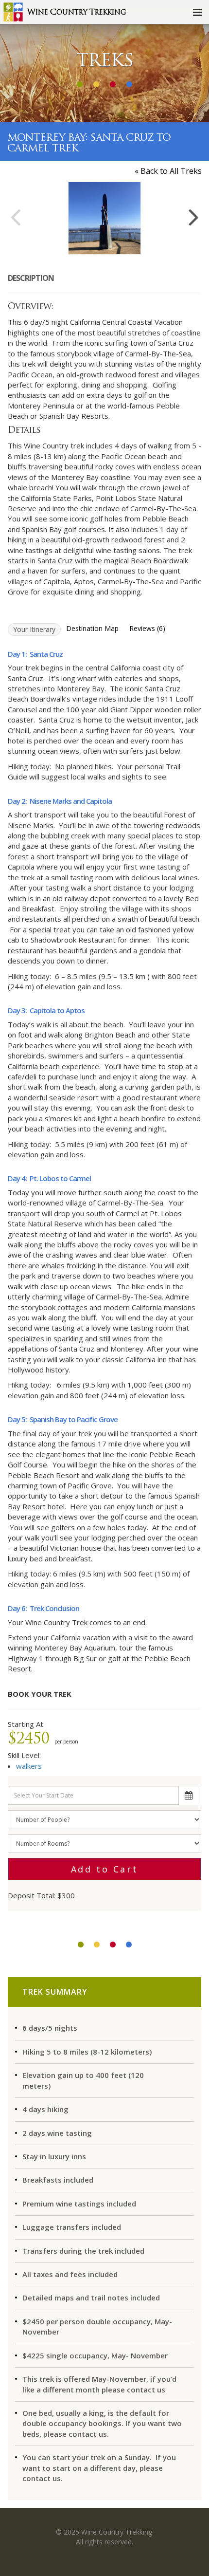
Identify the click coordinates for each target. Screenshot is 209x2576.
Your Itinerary (34, 629)
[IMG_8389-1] (104, 218)
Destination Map (92, 628)
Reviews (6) (147, 628)
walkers (29, 1766)
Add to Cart (105, 1869)
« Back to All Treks (168, 171)
